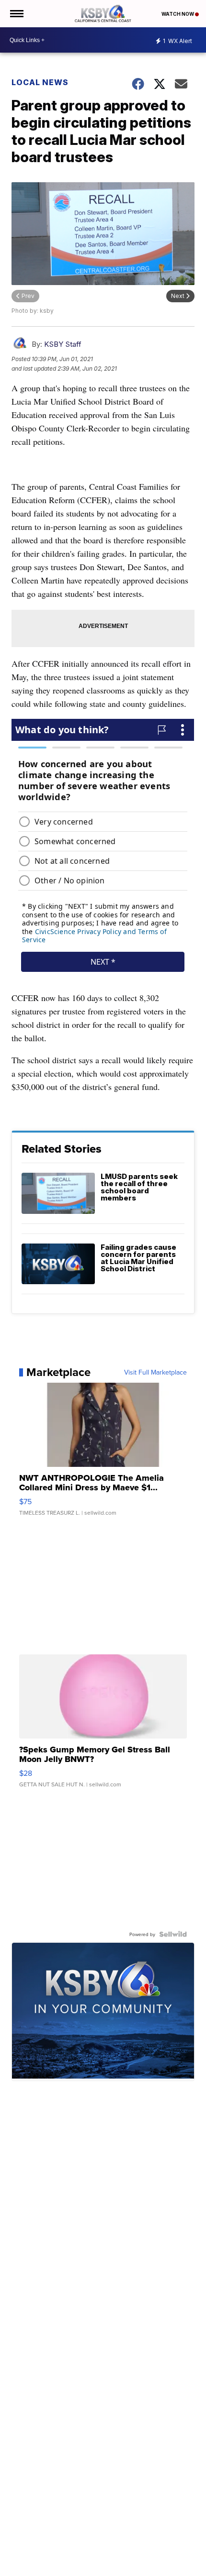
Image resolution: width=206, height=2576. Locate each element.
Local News (40, 82)
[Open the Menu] (16, 14)
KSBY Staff (63, 344)
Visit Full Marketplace (155, 1372)
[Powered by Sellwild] (173, 1934)
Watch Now (178, 14)
